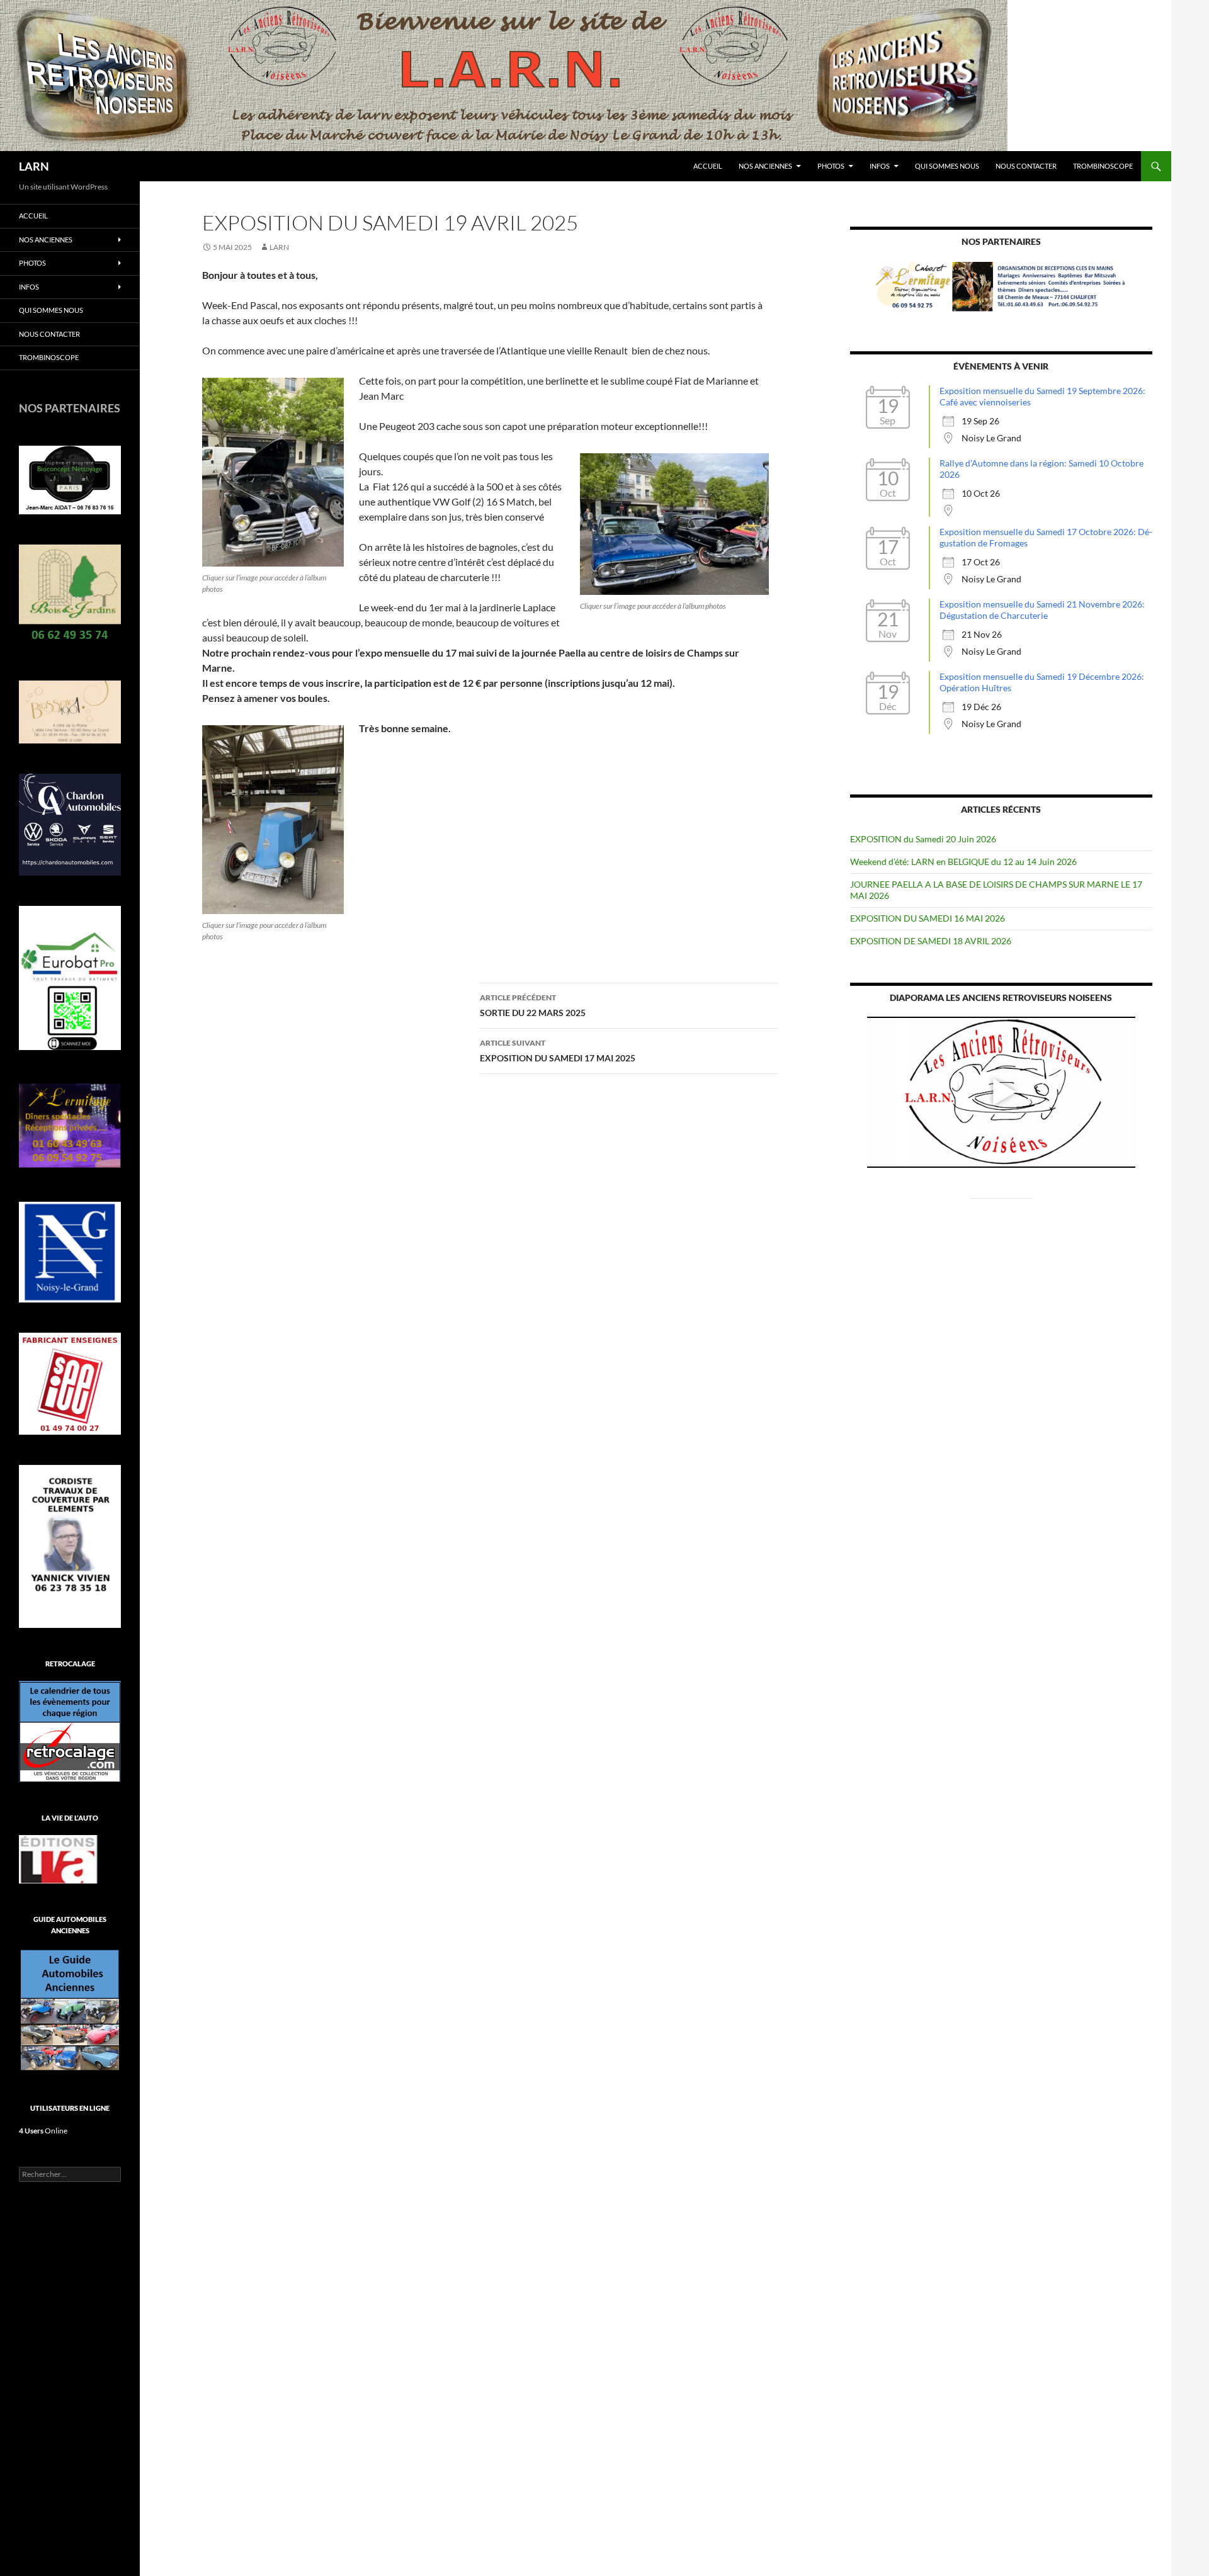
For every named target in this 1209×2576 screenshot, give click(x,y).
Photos (831, 166)
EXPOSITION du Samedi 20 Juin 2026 (923, 839)
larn (279, 247)
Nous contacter (1026, 166)
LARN (34, 166)
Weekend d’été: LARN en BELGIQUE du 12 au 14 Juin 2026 (963, 861)
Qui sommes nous (947, 166)
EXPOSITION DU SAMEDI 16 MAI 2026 (928, 918)
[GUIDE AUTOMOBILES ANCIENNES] (70, 2009)
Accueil (708, 166)
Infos (880, 166)
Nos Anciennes (765, 166)
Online (43, 2131)
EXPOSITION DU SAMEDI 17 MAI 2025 (558, 1051)
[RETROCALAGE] (70, 1730)
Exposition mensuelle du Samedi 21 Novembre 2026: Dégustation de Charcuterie (1042, 610)
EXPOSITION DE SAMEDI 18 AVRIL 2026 (931, 941)
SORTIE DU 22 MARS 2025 (533, 1005)
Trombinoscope (1103, 166)
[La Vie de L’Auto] (58, 1858)
